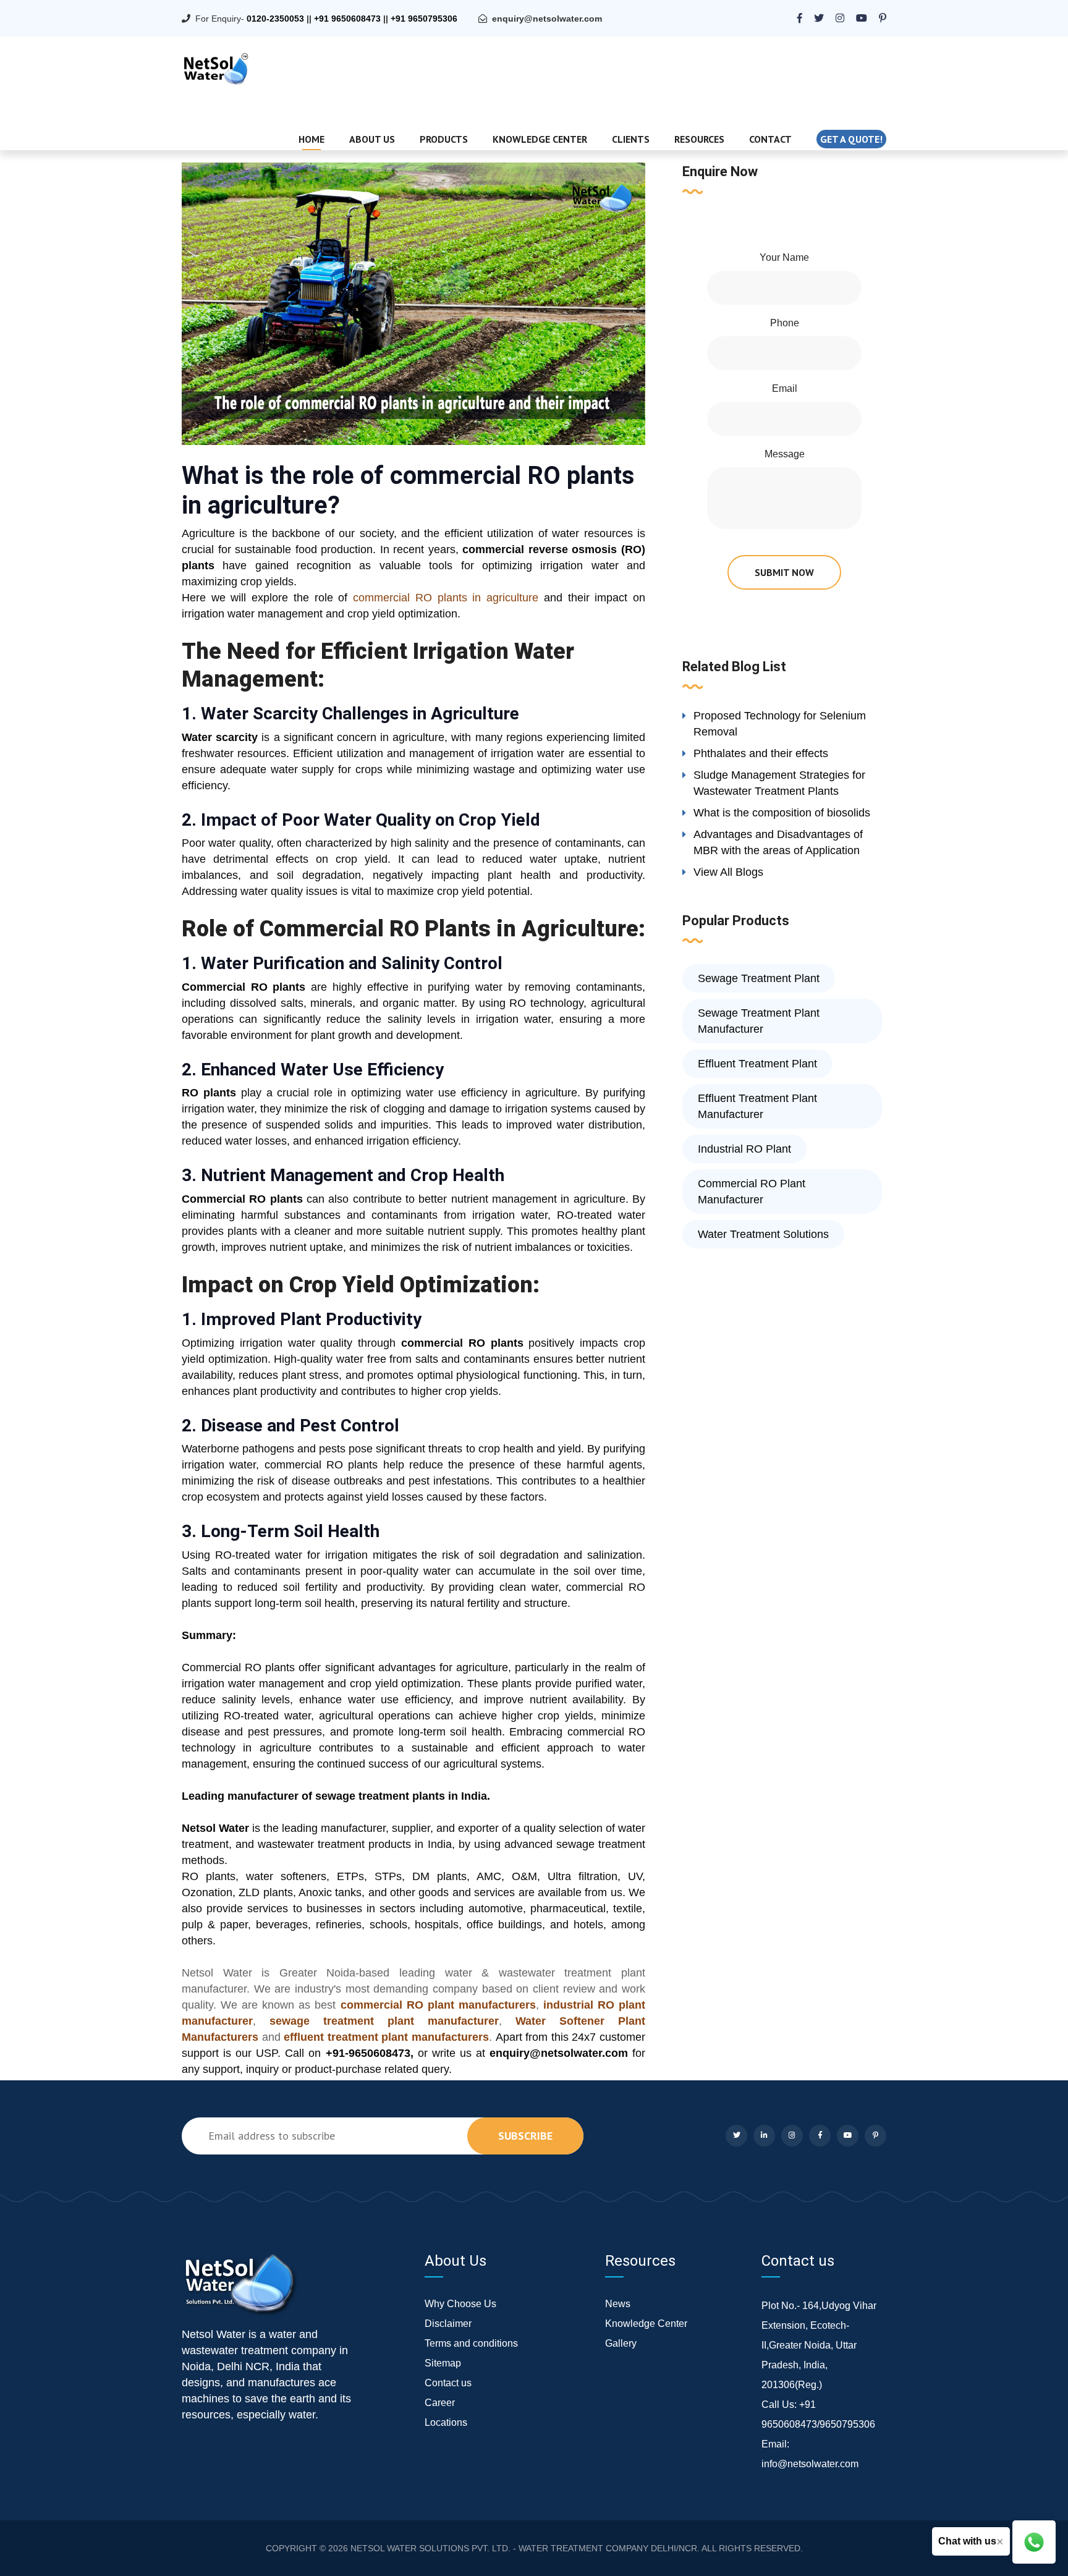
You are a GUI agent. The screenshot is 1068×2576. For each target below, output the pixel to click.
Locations (446, 2422)
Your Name (784, 257)
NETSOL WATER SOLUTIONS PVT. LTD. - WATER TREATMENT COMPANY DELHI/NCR (524, 2548)
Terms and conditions (471, 2343)
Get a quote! (851, 139)
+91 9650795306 (424, 19)
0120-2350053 (275, 19)
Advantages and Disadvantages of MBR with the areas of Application (778, 842)
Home (311, 139)
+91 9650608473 (347, 19)
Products (444, 139)
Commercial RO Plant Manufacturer (752, 1192)
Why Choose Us (460, 2304)
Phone (785, 323)
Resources (699, 139)
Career (440, 2403)
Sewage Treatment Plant (759, 978)
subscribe (525, 2136)
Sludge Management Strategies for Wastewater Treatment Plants (779, 783)
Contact (770, 139)
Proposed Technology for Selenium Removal (780, 724)
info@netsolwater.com (810, 2464)
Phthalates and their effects (761, 753)
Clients (631, 139)
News (618, 2304)
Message (785, 454)
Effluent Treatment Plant (757, 1064)
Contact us (448, 2383)
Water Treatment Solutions (763, 1234)
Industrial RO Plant (744, 1149)
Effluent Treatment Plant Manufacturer (757, 1106)
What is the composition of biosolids (782, 813)
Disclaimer (448, 2324)
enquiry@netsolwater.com (547, 19)
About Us (372, 139)
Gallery (621, 2343)
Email (785, 388)
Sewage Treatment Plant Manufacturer (759, 1021)
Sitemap (443, 2363)
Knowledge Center (540, 139)
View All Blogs (728, 872)
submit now (784, 572)
